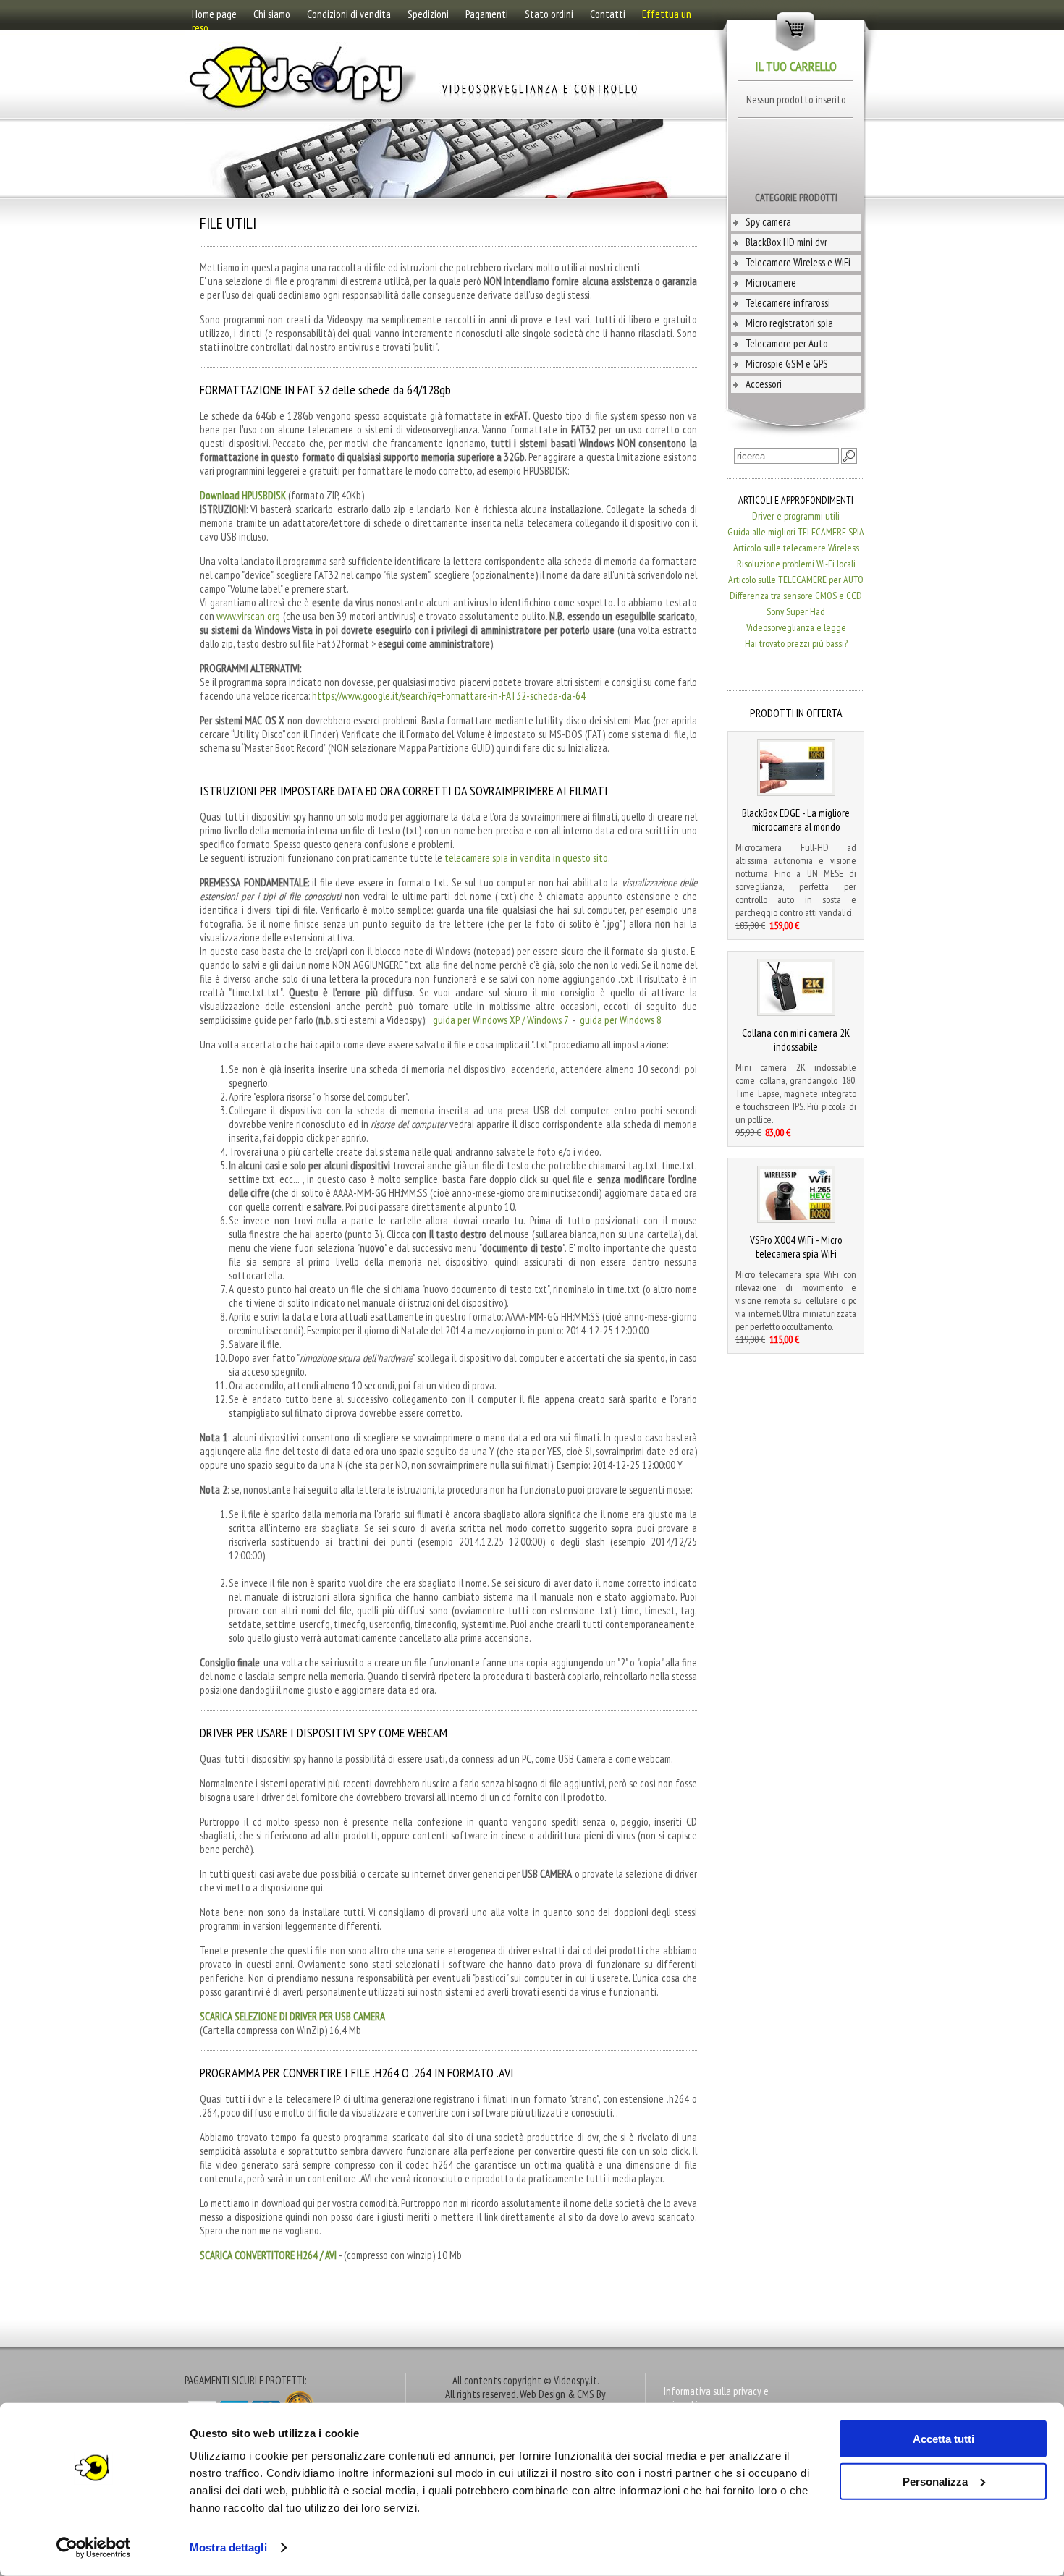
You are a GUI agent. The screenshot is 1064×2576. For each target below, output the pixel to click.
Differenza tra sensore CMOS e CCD (796, 596)
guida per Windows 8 (621, 1020)
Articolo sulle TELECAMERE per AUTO (796, 580)
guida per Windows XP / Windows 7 (501, 1020)
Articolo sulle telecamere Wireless (796, 548)
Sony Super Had (796, 611)
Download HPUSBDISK (243, 495)
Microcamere (771, 283)
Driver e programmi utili (796, 516)
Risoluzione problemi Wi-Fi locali (796, 564)
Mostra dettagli (228, 2547)
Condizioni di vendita (349, 14)
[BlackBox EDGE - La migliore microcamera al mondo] (796, 792)
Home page (214, 14)
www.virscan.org (248, 616)
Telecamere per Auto (787, 343)
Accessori (764, 384)
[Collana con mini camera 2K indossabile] (796, 1012)
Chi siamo (272, 14)
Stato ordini (549, 14)
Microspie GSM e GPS (787, 364)
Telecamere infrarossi (788, 303)
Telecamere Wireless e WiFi (798, 262)
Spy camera (768, 222)
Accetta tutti (943, 2439)
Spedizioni (428, 14)
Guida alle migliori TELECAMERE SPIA (796, 532)
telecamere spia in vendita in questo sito (526, 858)
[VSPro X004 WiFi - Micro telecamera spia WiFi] (796, 1219)
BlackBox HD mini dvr (786, 242)
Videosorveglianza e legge (796, 627)
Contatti (608, 14)
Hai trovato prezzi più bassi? (796, 643)
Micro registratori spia (789, 323)
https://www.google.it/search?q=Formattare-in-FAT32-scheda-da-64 (449, 696)
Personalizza (935, 2481)
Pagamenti (487, 14)
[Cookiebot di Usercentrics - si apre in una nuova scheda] (94, 2548)
